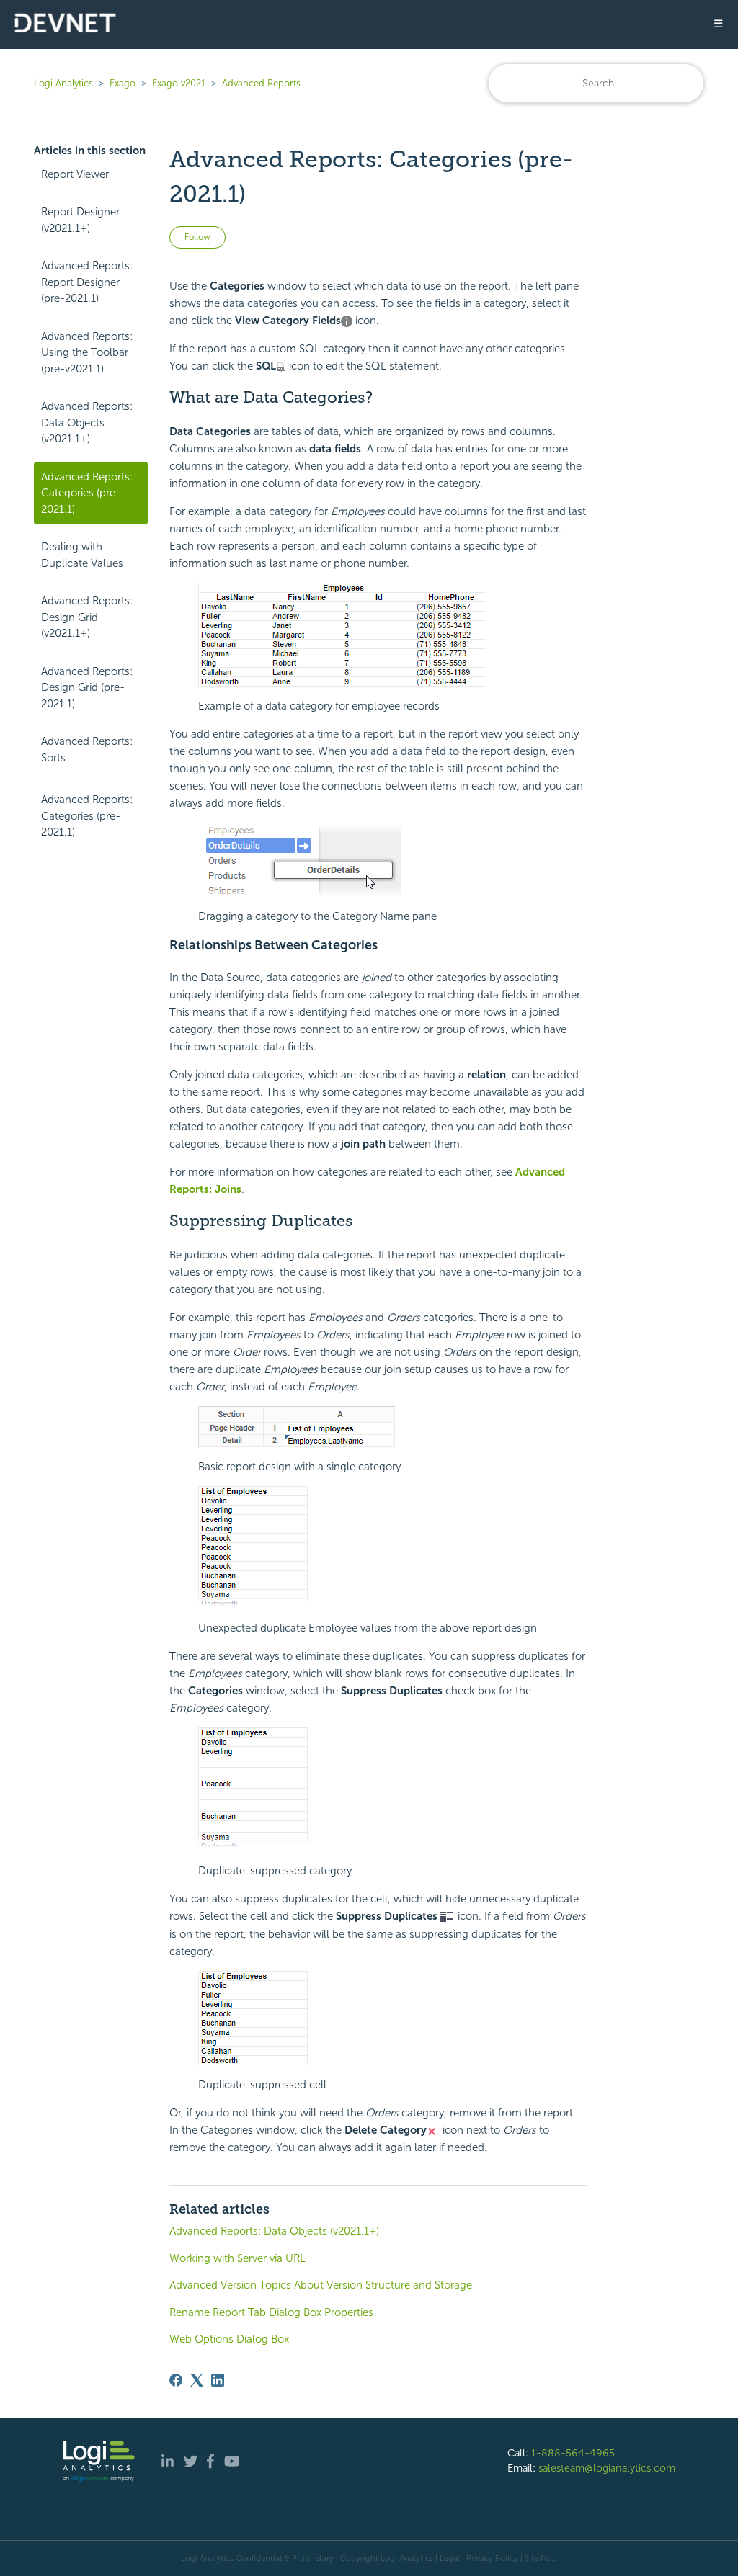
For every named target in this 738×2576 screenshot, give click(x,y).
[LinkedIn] (218, 2380)
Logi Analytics (63, 83)
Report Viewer (75, 174)
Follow (197, 237)
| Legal (448, 2558)
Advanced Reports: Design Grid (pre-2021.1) (87, 688)
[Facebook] (176, 2380)
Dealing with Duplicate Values (82, 555)
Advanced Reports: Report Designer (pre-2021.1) (87, 282)
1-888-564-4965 (573, 2453)
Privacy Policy (492, 2558)
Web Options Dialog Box (229, 2339)
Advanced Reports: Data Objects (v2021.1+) (87, 422)
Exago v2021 (179, 83)
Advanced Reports (261, 83)
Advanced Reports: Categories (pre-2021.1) (87, 493)
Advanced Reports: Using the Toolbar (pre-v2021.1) (87, 353)
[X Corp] (197, 2380)
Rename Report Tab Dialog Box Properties (271, 2312)
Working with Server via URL (237, 2258)
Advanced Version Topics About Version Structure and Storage (321, 2285)
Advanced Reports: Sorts (87, 750)
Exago (123, 83)
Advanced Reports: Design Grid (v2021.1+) (87, 617)
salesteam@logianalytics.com (607, 2468)
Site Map (541, 2558)
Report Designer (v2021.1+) (80, 220)
